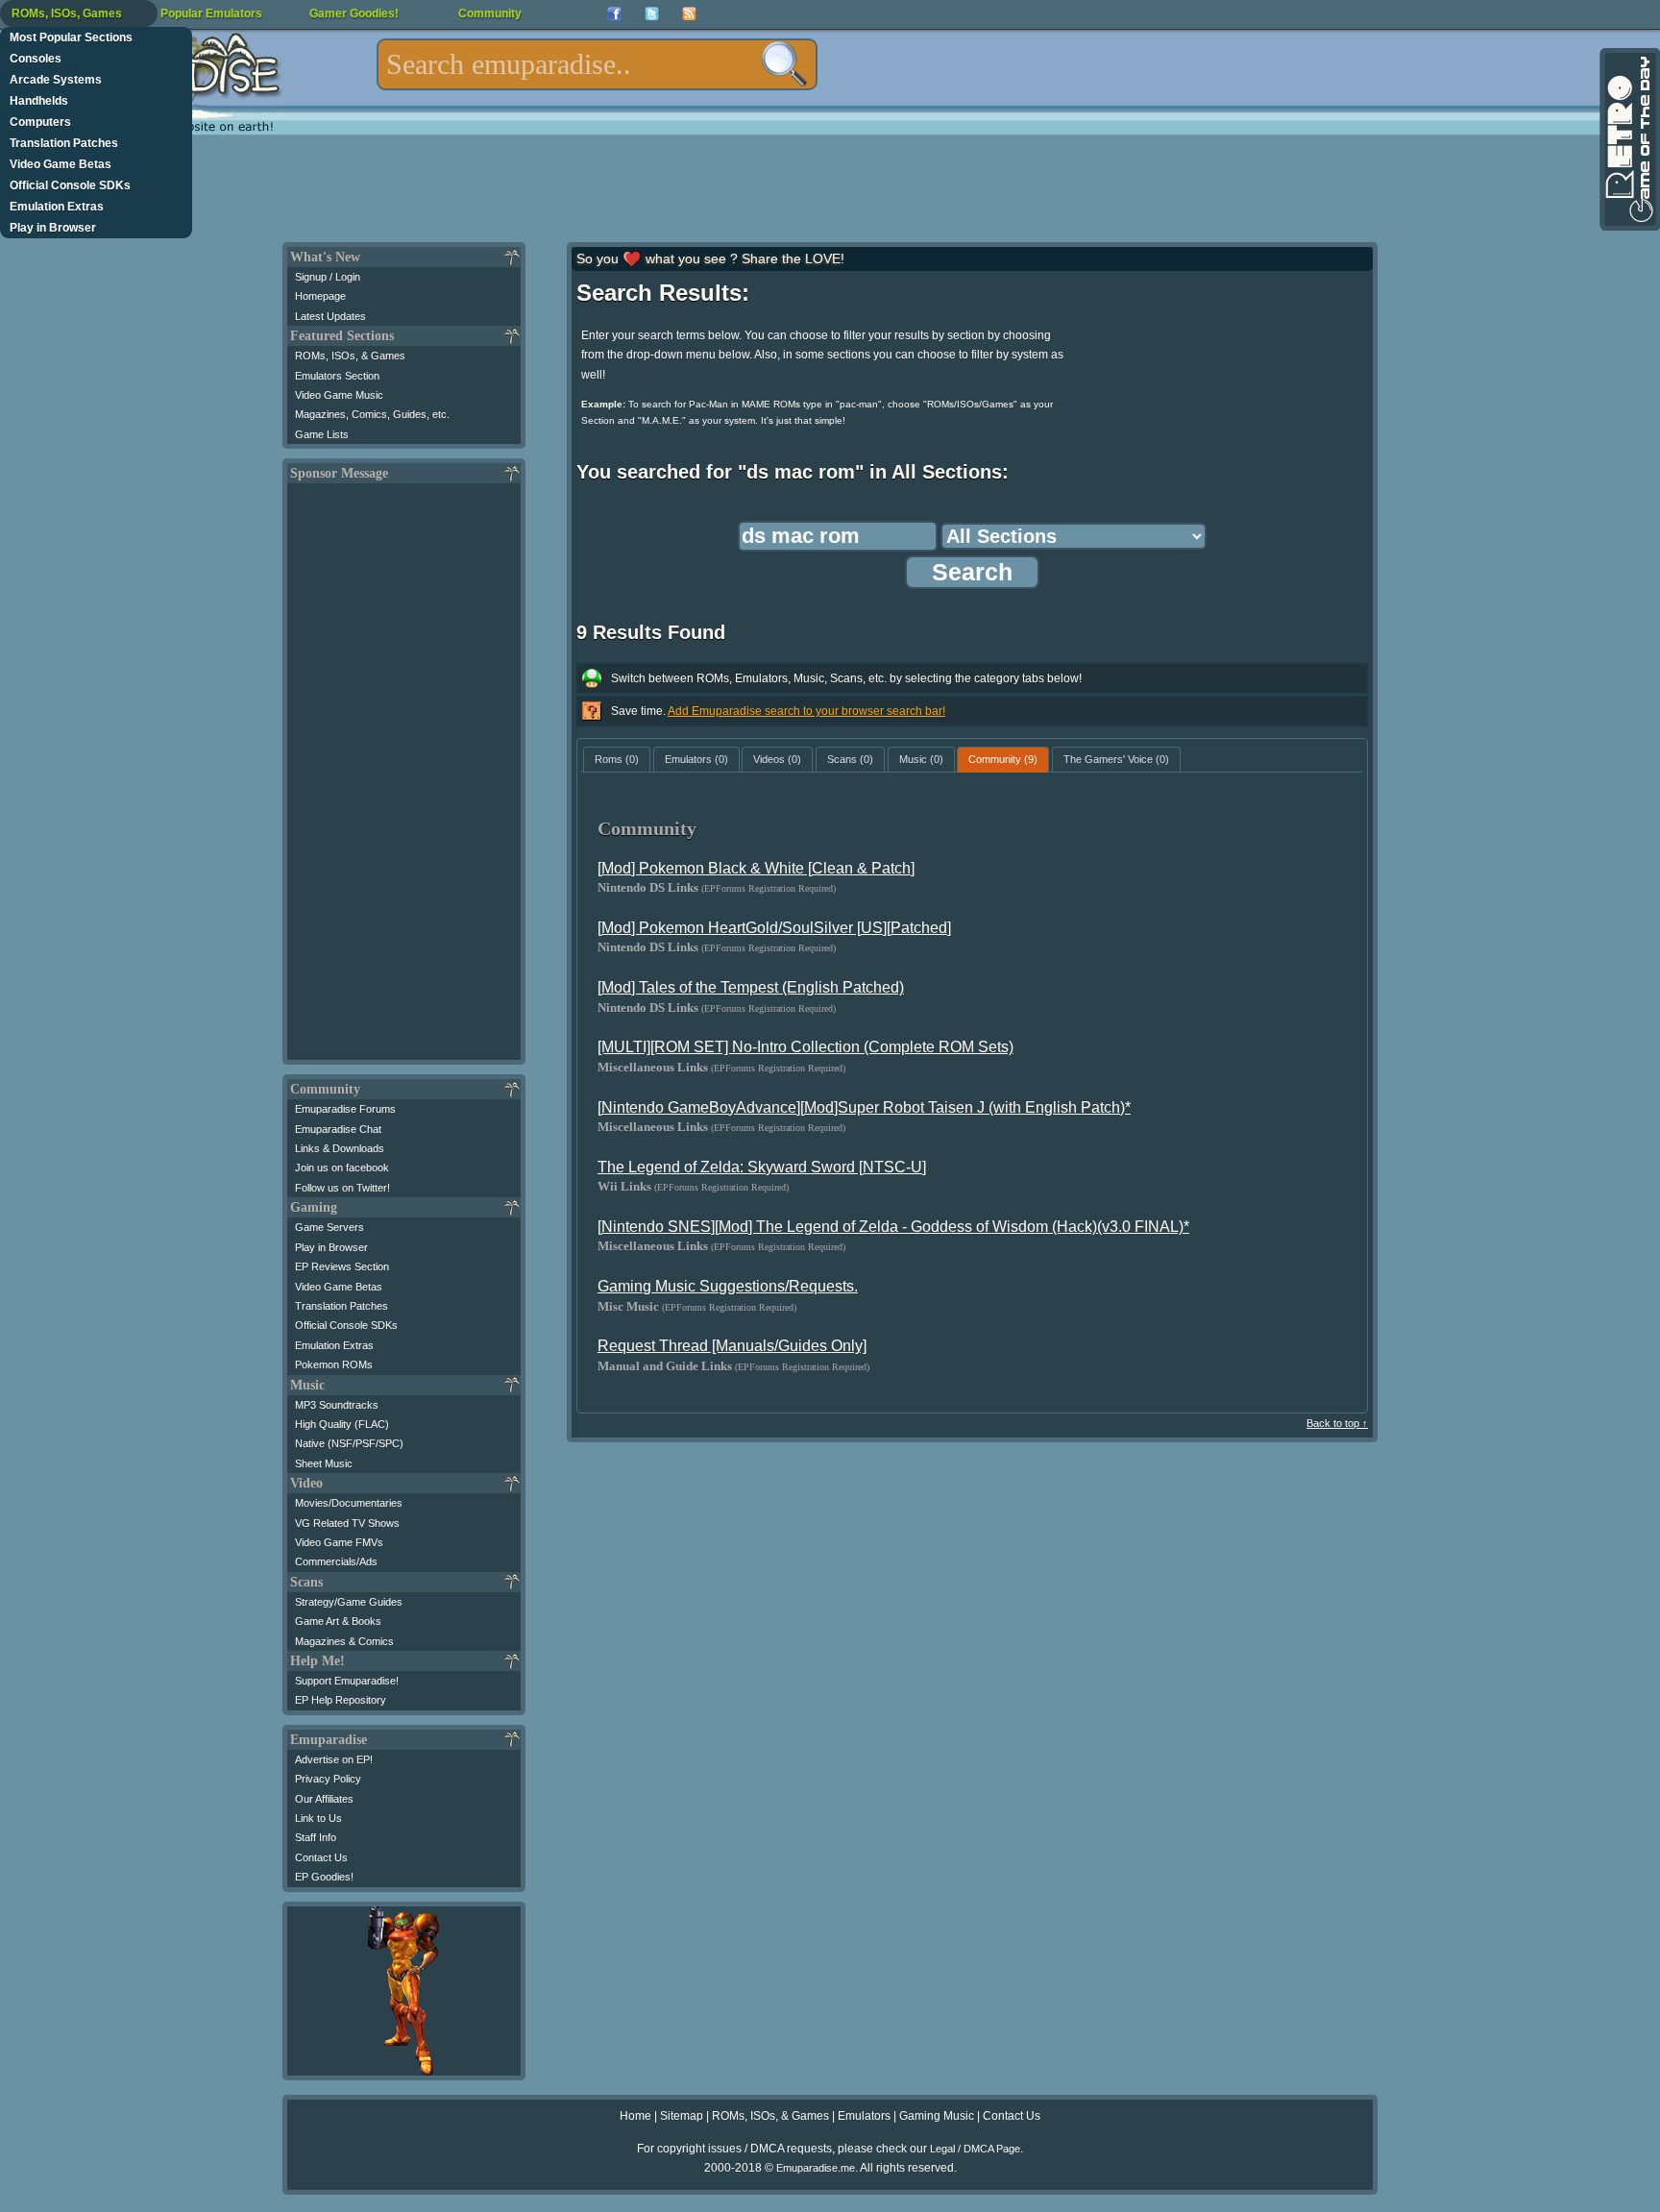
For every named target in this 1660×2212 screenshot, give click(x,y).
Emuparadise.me (816, 2168)
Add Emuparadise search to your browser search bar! (806, 711)
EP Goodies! (324, 1877)
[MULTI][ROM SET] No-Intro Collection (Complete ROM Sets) (806, 1047)
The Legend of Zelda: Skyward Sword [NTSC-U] (762, 1167)
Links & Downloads (340, 1148)
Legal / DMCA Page (975, 2149)
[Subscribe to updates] (689, 14)
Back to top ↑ (1337, 1423)
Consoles (36, 59)
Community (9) (1003, 759)
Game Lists (322, 434)
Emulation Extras (57, 207)
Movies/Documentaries (349, 1503)
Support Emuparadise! (347, 1681)
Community (490, 13)
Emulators (864, 2116)
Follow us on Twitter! (342, 1188)
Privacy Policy (328, 1779)
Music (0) (921, 759)
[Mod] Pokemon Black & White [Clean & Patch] (756, 868)
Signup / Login (328, 277)
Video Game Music (339, 395)
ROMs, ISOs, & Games (350, 356)
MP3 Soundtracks (337, 1405)
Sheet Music (324, 1463)
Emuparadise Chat (338, 1129)
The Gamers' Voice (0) (1116, 759)
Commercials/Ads (336, 1561)
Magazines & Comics (344, 1641)
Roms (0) (617, 759)
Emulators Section (337, 376)
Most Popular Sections (71, 37)
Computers (40, 122)
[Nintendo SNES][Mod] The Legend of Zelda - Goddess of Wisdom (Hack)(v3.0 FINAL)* (893, 1227)
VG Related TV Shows (347, 1523)
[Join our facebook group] (614, 14)
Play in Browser (53, 228)
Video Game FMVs (339, 1542)
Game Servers (330, 1227)
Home (635, 2116)
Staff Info (316, 1837)
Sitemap (682, 2116)
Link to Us (318, 1818)
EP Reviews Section (342, 1266)
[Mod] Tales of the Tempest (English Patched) (751, 987)
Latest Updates (330, 316)
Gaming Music (937, 2116)
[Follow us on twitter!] (652, 14)
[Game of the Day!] (1628, 139)
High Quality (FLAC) (342, 1424)
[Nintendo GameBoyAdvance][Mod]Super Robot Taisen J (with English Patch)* (864, 1107)
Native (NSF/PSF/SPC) (349, 1443)
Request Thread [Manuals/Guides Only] (732, 1346)
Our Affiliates (324, 1799)
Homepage (320, 296)
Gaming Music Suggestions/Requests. (728, 1286)
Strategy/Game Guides (349, 1602)
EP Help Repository (341, 1700)
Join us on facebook (342, 1167)
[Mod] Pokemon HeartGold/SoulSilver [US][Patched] (774, 928)
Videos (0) (777, 759)
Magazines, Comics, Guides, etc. (372, 414)
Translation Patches (64, 143)
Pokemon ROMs (334, 1364)
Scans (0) (850, 759)
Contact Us (321, 1857)
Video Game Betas (61, 164)
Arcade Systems (56, 80)
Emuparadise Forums (345, 1109)
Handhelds (39, 101)
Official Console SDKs (70, 185)
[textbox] (597, 64)
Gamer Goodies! (354, 13)
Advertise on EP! (334, 1759)
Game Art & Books (338, 1621)
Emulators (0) (696, 759)
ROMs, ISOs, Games (67, 13)
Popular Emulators (211, 13)
